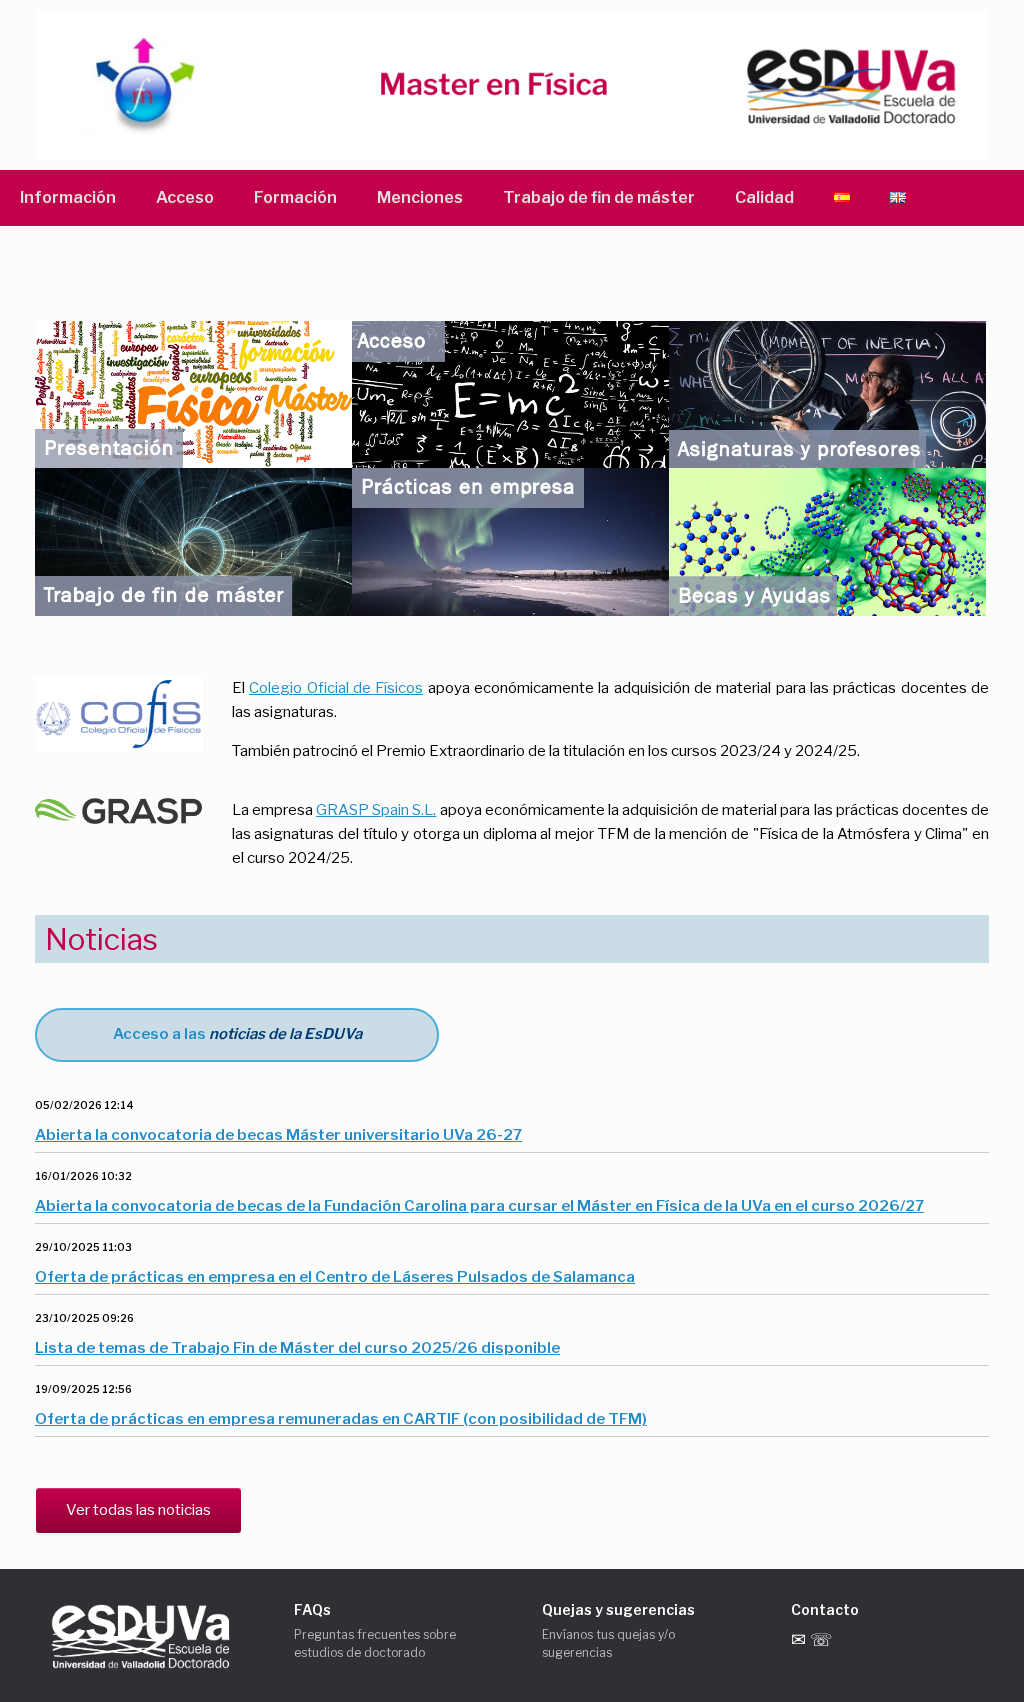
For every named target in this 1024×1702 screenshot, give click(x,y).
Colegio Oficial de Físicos (336, 688)
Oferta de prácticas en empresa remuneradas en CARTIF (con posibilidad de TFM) (341, 1419)
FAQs (312, 1609)
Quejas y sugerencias (618, 1609)
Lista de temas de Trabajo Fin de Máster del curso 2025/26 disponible (297, 1348)
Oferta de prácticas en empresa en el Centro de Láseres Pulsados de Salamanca (335, 1277)
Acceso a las (237, 1034)
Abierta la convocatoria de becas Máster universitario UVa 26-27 (278, 1135)
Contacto (825, 1609)
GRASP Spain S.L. (376, 810)
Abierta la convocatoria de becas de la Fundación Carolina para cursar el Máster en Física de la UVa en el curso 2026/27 (479, 1206)
